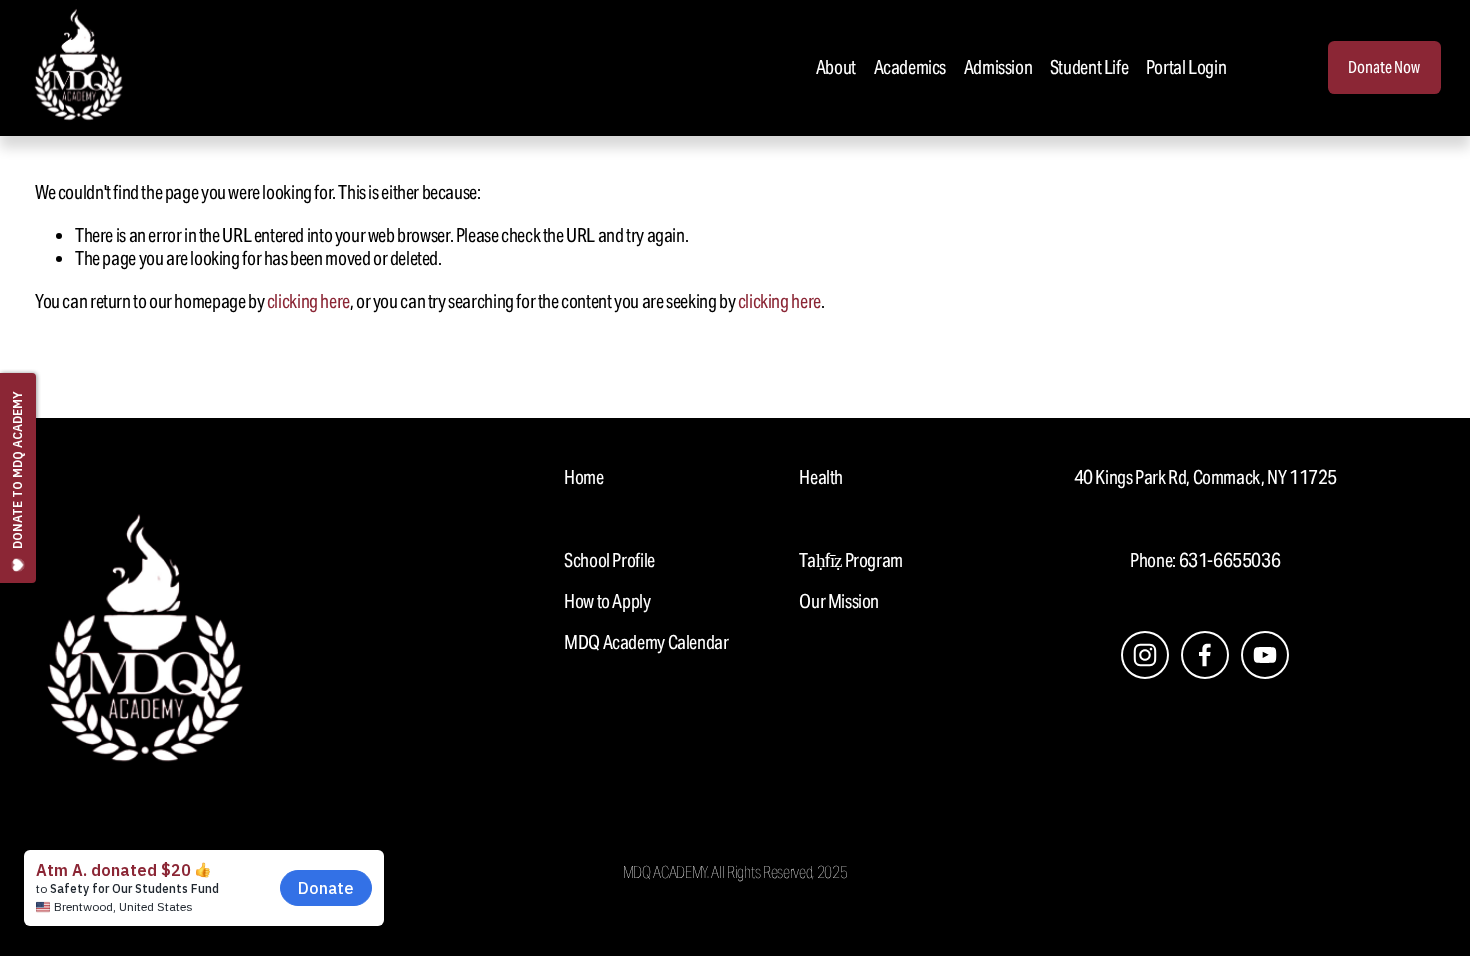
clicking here (308, 301)
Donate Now (1383, 67)
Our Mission (839, 601)
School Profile (609, 560)
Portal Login (1186, 67)
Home (583, 477)
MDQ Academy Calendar (646, 642)
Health (821, 477)
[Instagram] (1145, 655)
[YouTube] (1265, 655)
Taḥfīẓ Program (851, 560)
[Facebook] (1205, 655)
